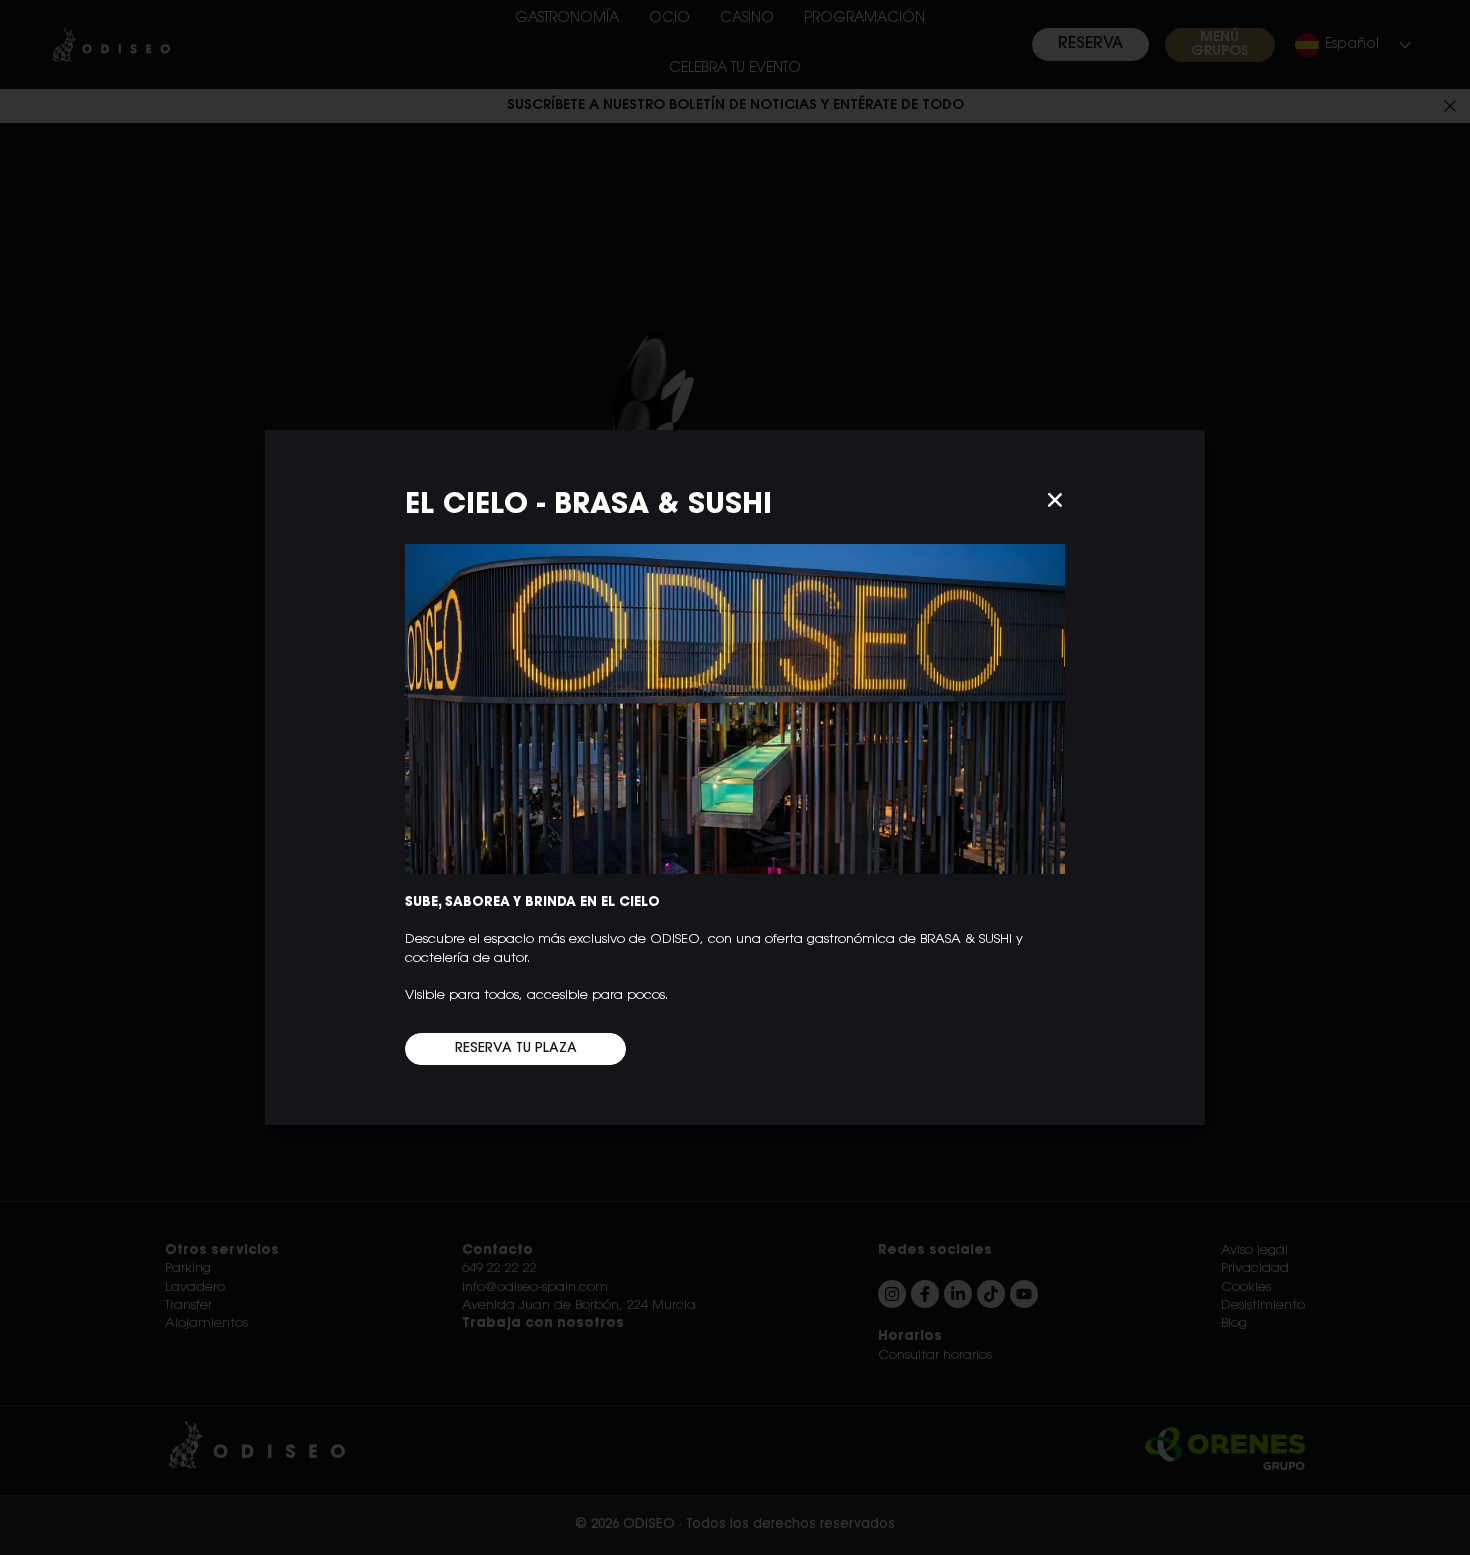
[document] (735, 777)
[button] (1055, 500)
